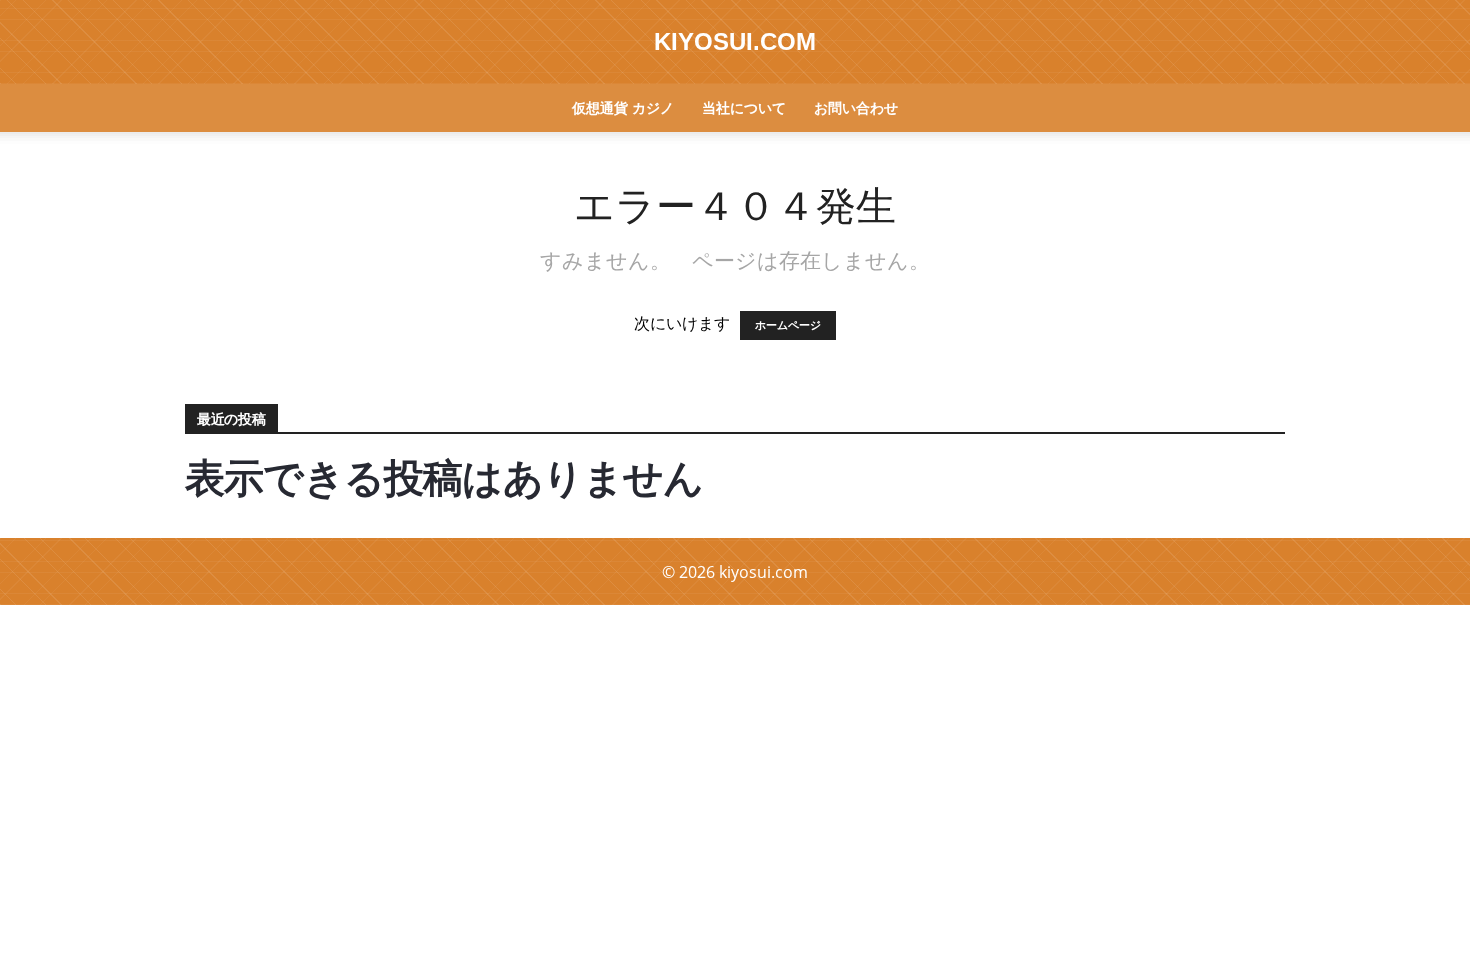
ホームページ (788, 325)
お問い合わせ (856, 107)
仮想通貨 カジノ (623, 107)
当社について (744, 107)
